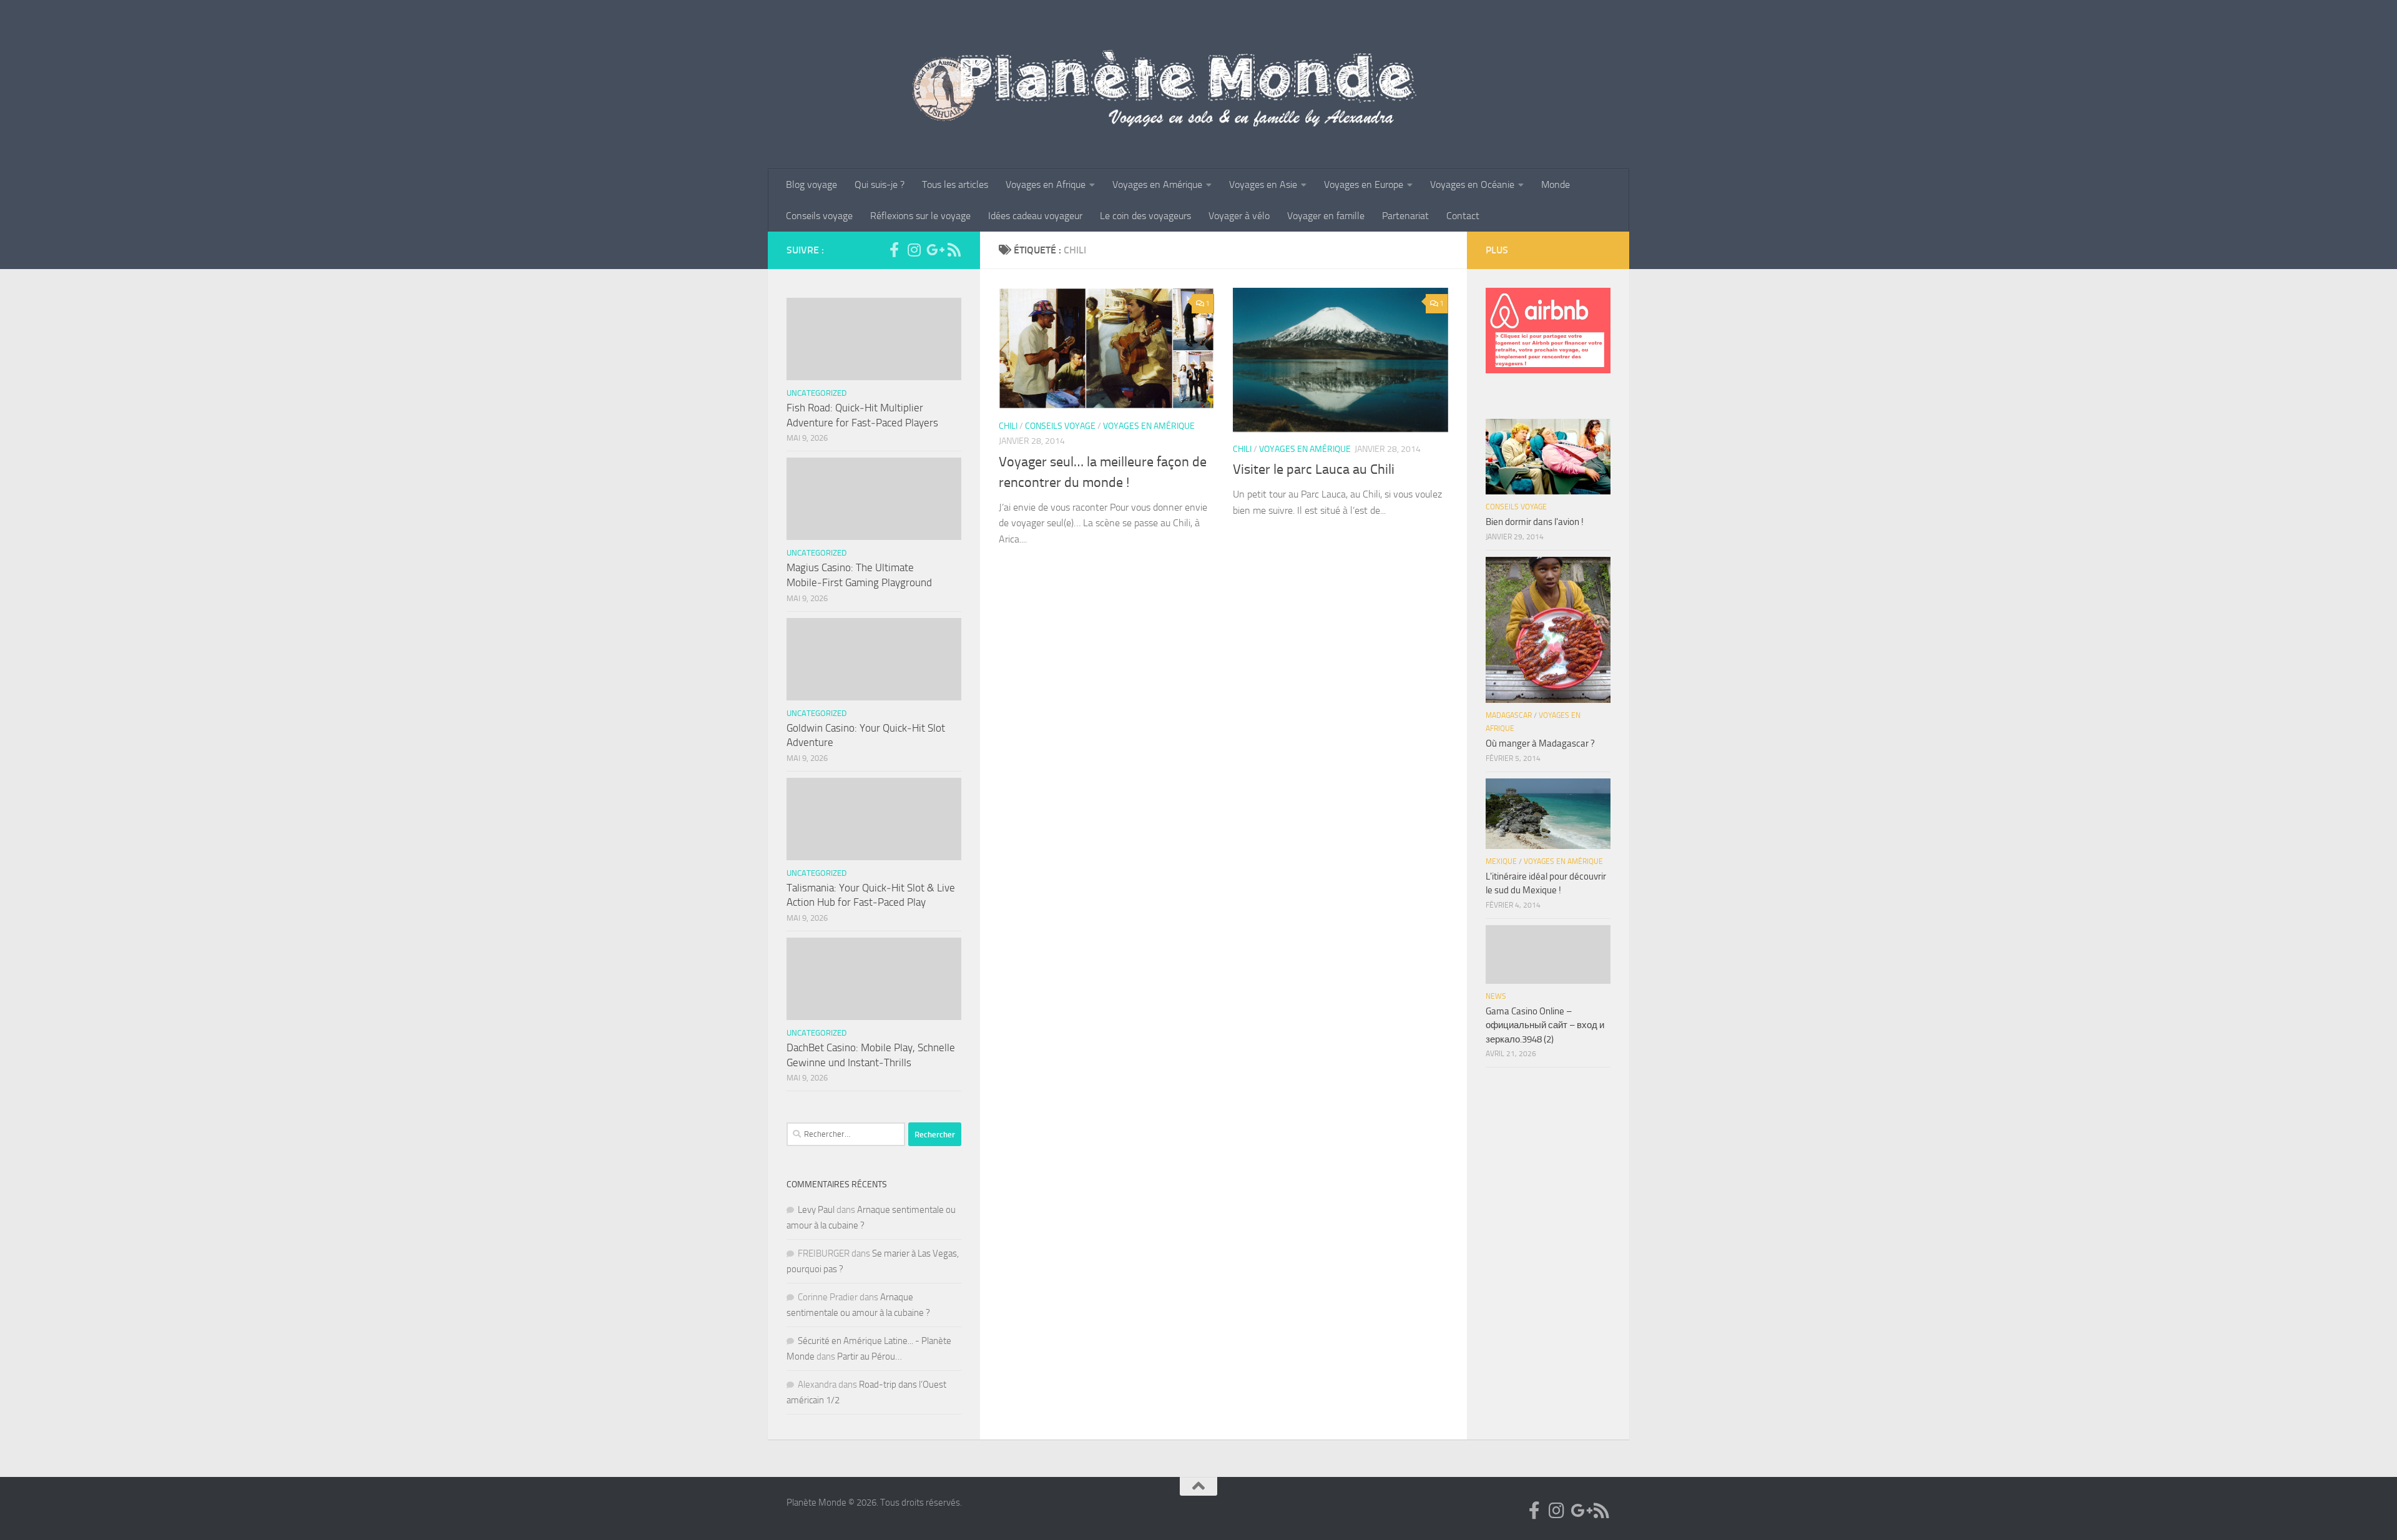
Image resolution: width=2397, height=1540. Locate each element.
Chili (1008, 426)
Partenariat (1405, 216)
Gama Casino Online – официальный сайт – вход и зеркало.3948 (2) (1545, 1025)
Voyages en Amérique (1157, 184)
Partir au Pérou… (870, 1356)
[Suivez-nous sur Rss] (954, 250)
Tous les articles (955, 184)
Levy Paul (816, 1210)
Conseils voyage (819, 216)
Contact (1463, 216)
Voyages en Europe (1364, 184)
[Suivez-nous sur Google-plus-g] (934, 250)
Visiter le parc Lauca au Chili (1314, 469)
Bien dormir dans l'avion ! (1535, 522)
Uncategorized (816, 393)
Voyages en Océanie (1472, 184)
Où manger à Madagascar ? (1540, 743)
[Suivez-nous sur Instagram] (914, 250)
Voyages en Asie (1263, 184)
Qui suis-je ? (880, 184)
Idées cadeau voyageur (1035, 216)
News (1496, 996)
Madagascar (1509, 715)
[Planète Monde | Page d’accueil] (1198, 85)
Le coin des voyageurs (1145, 216)
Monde (1556, 184)
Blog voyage (811, 184)
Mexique (1501, 861)
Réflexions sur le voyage (920, 216)
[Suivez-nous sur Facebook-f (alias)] (894, 250)
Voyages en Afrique (1046, 184)
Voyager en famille (1326, 216)
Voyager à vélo (1239, 216)
